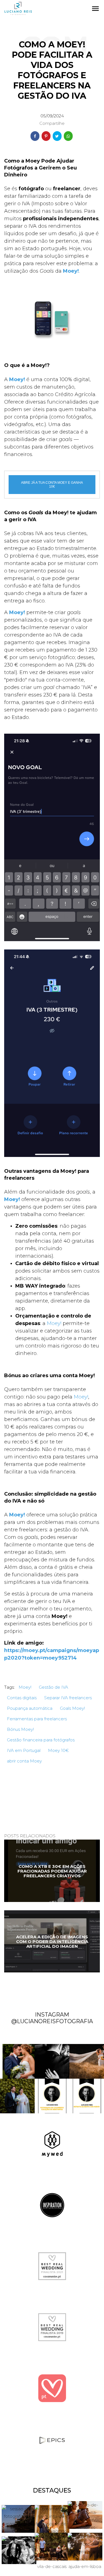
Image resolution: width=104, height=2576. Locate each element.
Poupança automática (30, 1708)
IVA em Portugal (24, 1750)
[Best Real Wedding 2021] (52, 2266)
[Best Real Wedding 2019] (52, 2327)
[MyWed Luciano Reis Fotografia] (52, 2144)
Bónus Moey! (20, 1729)
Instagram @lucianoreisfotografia (52, 2018)
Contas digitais (22, 1698)
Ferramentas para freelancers (37, 1719)
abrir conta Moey (24, 1761)
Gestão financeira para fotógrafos (41, 1740)
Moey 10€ (58, 1750)
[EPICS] (52, 2440)
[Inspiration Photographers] (52, 2205)
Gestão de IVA (54, 1687)
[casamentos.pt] (52, 2388)
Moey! (54, 1323)
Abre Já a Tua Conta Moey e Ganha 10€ (52, 485)
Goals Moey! (72, 1708)
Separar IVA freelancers (68, 1698)
